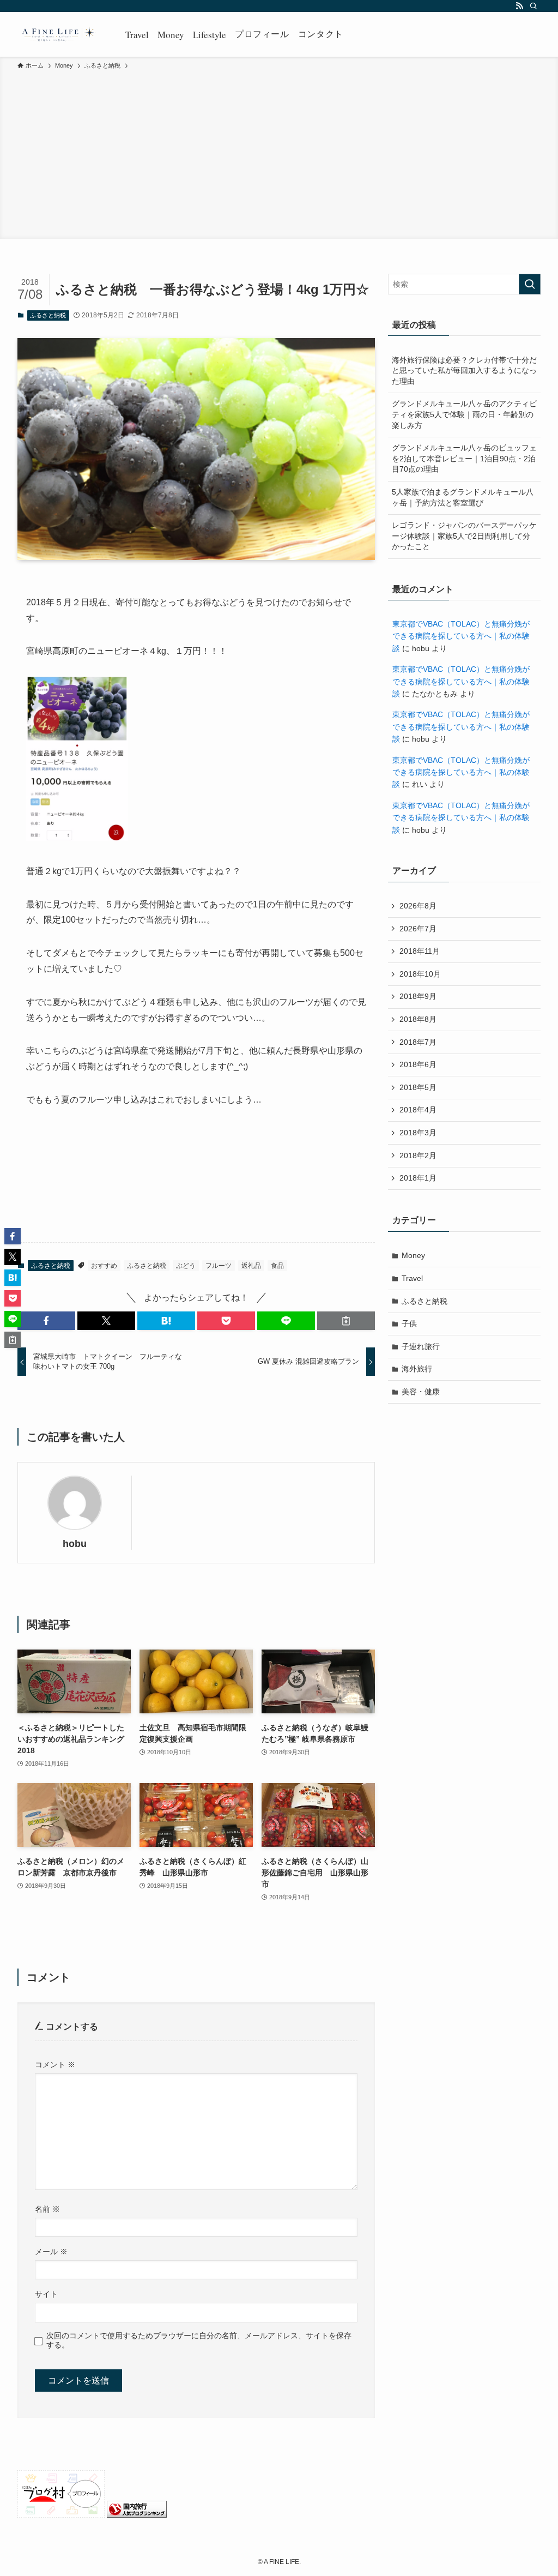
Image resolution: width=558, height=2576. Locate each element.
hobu (75, 1544)
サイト (46, 2294)
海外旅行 (417, 1369)
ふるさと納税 (48, 315)
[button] (46, 1321)
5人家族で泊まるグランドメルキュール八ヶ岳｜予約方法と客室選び (463, 497)
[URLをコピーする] (346, 1321)
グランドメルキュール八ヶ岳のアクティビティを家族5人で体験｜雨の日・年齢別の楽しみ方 (464, 414)
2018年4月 (418, 1110)
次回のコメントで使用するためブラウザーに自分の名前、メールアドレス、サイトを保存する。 (199, 2340)
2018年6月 (418, 1064)
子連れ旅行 (421, 1346)
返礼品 (251, 1266)
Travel (412, 1278)
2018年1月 (418, 1178)
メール (51, 2252)
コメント (55, 2065)
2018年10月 (420, 974)
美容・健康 (421, 1392)
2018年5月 (418, 1087)
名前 (47, 2209)
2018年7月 (418, 1042)
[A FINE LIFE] (58, 34)
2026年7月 (418, 929)
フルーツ (219, 1266)
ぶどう (186, 1266)
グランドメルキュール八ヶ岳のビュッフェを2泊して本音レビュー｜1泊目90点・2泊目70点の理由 (464, 458)
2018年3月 (418, 1133)
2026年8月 (418, 906)
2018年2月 (418, 1155)
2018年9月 (418, 996)
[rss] (519, 6)
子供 (409, 1323)
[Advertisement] (279, 153)
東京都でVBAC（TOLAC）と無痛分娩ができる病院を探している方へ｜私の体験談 (461, 636)
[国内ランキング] (137, 2515)
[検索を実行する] (530, 284)
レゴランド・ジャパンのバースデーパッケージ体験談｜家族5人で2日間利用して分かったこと (464, 536)
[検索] (533, 6)
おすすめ (104, 1266)
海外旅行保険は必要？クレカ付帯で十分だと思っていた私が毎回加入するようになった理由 (464, 371)
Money (413, 1255)
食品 (277, 1266)
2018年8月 (418, 1019)
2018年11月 (420, 951)
